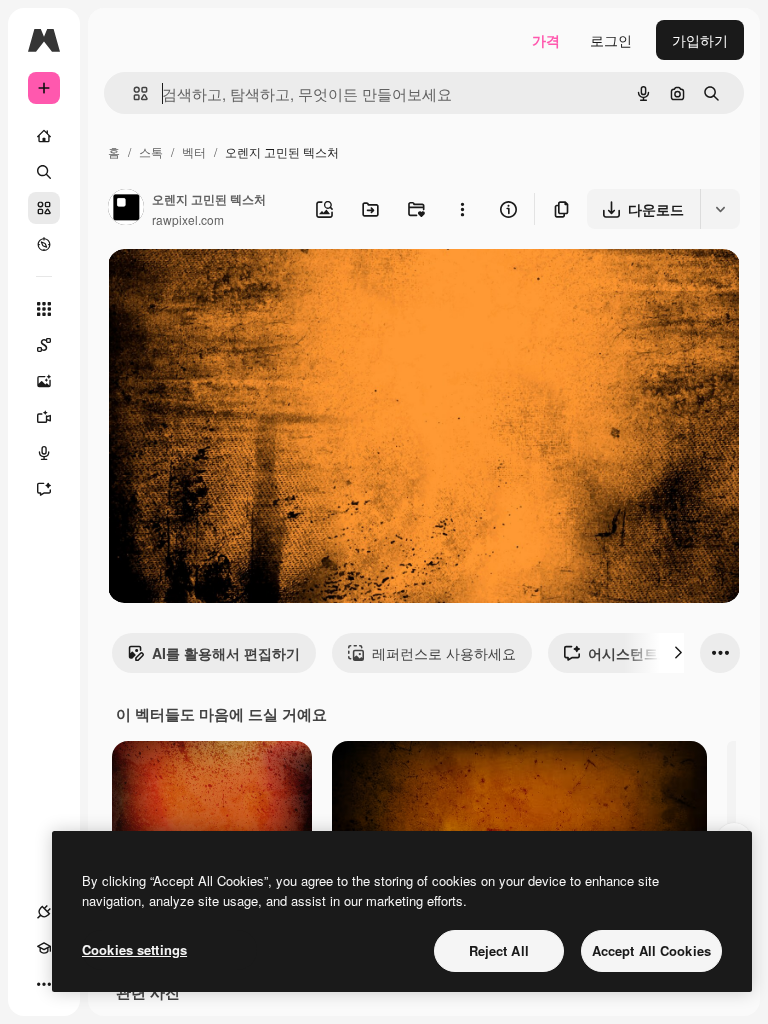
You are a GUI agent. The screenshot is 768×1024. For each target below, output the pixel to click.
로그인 (611, 40)
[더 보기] (44, 984)
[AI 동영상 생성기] (44, 417)
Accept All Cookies (651, 950)
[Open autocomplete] (132, 93)
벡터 (194, 151)
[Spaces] (44, 345)
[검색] (44, 172)
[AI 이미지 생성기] (44, 381)
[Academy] (44, 948)
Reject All (499, 950)
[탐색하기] (44, 244)
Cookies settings (134, 949)
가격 (546, 40)
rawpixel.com (188, 219)
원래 (223, 287)
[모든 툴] (44, 309)
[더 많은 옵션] (462, 209)
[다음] (678, 653)
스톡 (151, 151)
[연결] (44, 912)
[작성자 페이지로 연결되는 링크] (126, 209)
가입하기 (700, 40)
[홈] (44, 136)
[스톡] (44, 208)
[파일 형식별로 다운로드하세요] (720, 209)
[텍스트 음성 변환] (44, 453)
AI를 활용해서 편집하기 (226, 653)
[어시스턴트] (44, 489)
